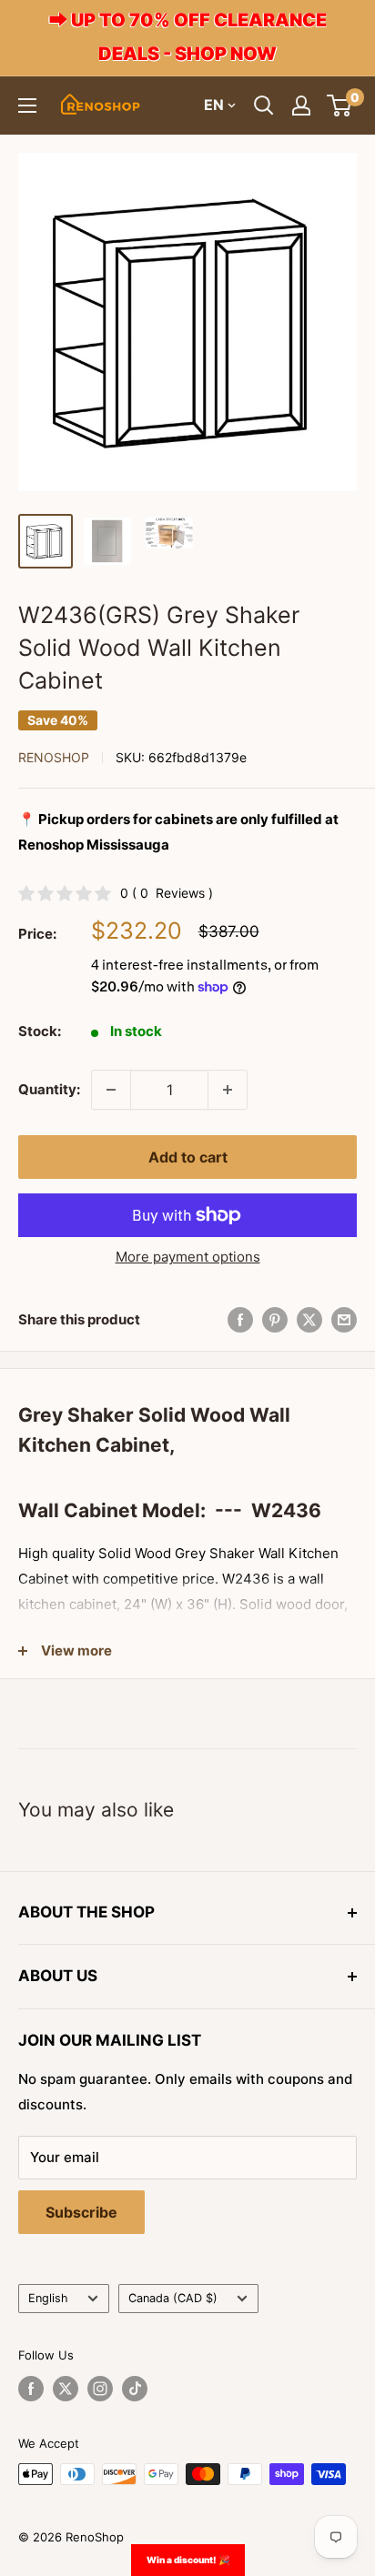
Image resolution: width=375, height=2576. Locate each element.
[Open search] (264, 106)
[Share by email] (344, 1319)
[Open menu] (27, 106)
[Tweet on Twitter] (309, 1319)
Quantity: (49, 1089)
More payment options (188, 1257)
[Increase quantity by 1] (228, 1090)
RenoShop (54, 757)
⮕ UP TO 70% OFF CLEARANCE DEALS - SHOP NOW (188, 37)
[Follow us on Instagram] (100, 2389)
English (48, 2298)
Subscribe (81, 2212)
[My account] (301, 106)
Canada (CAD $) (173, 2298)
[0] (340, 106)
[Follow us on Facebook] (31, 2389)
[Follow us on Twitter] (66, 2389)
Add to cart (188, 1157)
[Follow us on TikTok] (135, 2389)
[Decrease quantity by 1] (111, 1090)
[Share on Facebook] (240, 1319)
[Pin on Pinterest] (275, 1319)
